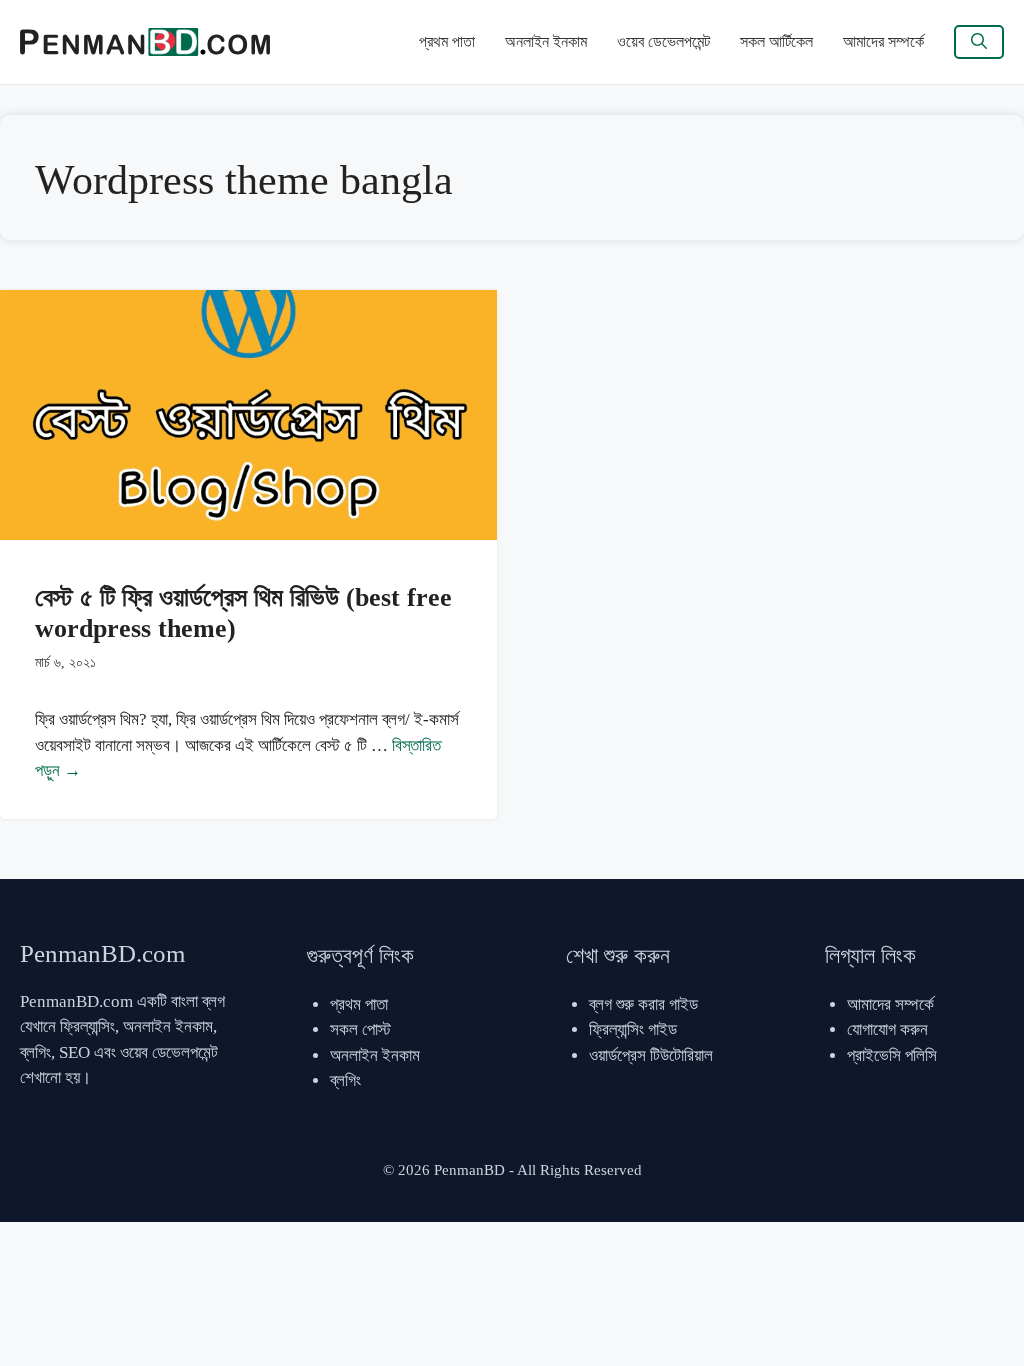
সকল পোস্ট (360, 1029)
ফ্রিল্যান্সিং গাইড (633, 1029)
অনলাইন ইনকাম (546, 41)
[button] (979, 42)
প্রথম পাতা (447, 41)
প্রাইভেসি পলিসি (892, 1055)
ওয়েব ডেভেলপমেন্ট (663, 41)
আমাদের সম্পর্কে (883, 41)
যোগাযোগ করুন (887, 1029)
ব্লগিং (345, 1080)
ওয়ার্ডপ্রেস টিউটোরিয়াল (651, 1055)
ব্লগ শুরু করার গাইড (643, 1004)
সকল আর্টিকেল (776, 41)
